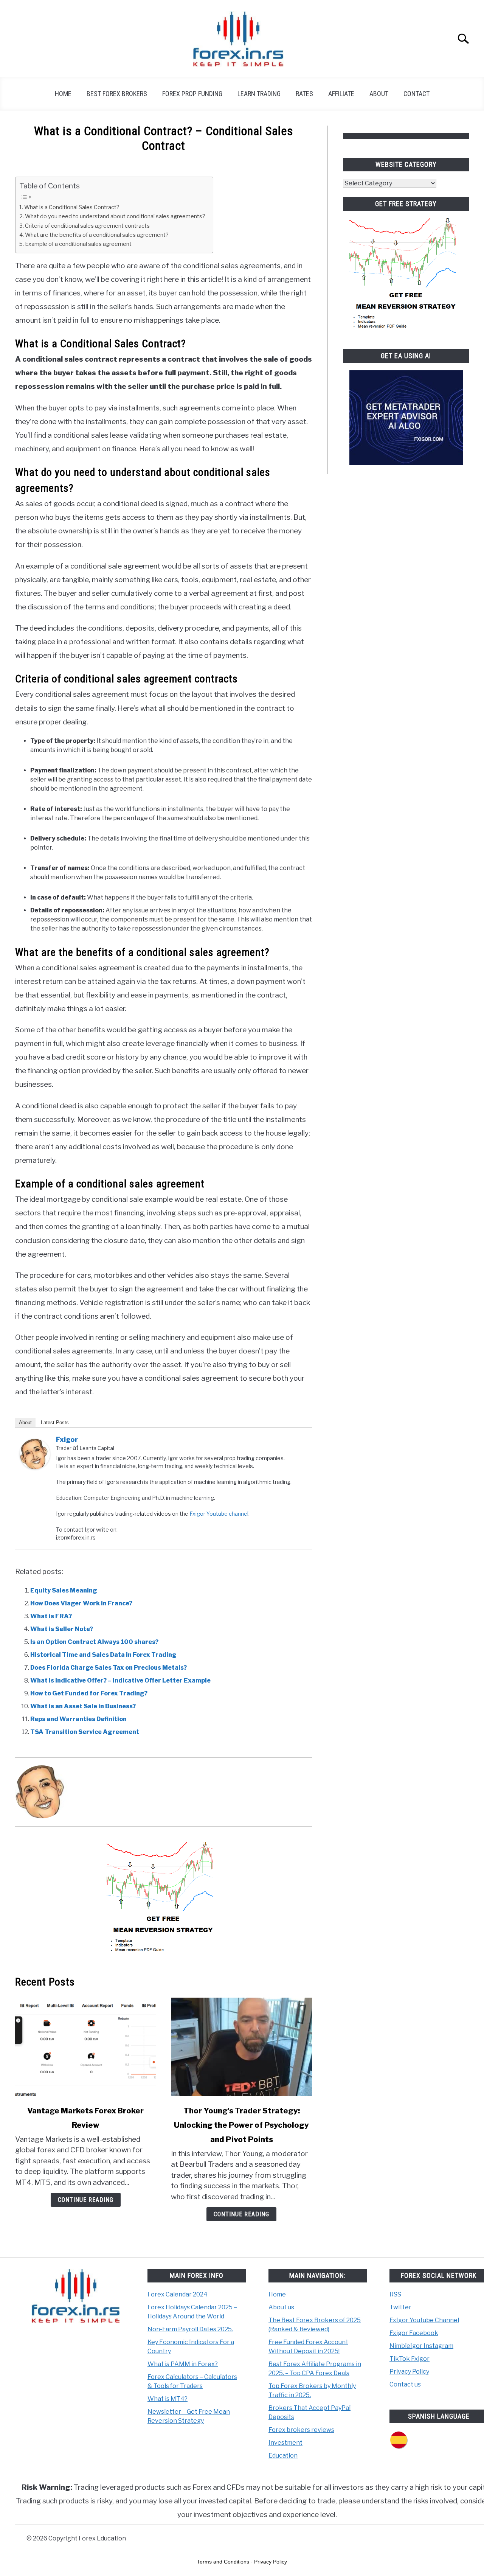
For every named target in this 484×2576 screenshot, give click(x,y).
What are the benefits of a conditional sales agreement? (97, 235)
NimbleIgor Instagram (421, 2346)
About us (281, 2307)
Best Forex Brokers (117, 94)
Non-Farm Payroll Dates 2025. (190, 2329)
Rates (304, 94)
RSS (395, 2294)
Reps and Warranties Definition (78, 1719)
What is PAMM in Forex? (183, 2364)
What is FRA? (51, 1616)
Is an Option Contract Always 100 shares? (94, 1642)
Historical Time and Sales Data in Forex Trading (103, 1655)
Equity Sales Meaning (64, 1590)
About (379, 94)
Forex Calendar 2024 (178, 2294)
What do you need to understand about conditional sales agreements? (115, 216)
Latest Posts (55, 1422)
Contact (417, 94)
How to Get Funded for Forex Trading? (89, 1693)
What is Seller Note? (62, 1629)
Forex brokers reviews (301, 2430)
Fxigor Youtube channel (219, 1514)
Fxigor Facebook (414, 2333)
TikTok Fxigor (410, 2359)
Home (63, 94)
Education (283, 2456)
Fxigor (67, 1439)
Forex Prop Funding (192, 94)
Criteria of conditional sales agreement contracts (87, 226)
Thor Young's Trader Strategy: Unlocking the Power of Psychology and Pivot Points (241, 2125)
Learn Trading (259, 94)
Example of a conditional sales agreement (78, 244)
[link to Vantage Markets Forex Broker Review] (85, 2047)
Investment (285, 2443)
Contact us (405, 2384)
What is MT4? (168, 2399)
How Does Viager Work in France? (81, 1603)
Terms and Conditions (223, 2562)
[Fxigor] (35, 1467)
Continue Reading (86, 2200)
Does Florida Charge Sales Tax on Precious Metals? (109, 1668)
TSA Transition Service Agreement (85, 1732)
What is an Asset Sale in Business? (83, 1706)
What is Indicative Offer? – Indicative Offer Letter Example (120, 1680)
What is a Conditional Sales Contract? (72, 207)
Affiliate (341, 94)
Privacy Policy (409, 2372)
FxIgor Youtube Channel (424, 2320)
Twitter (400, 2307)
